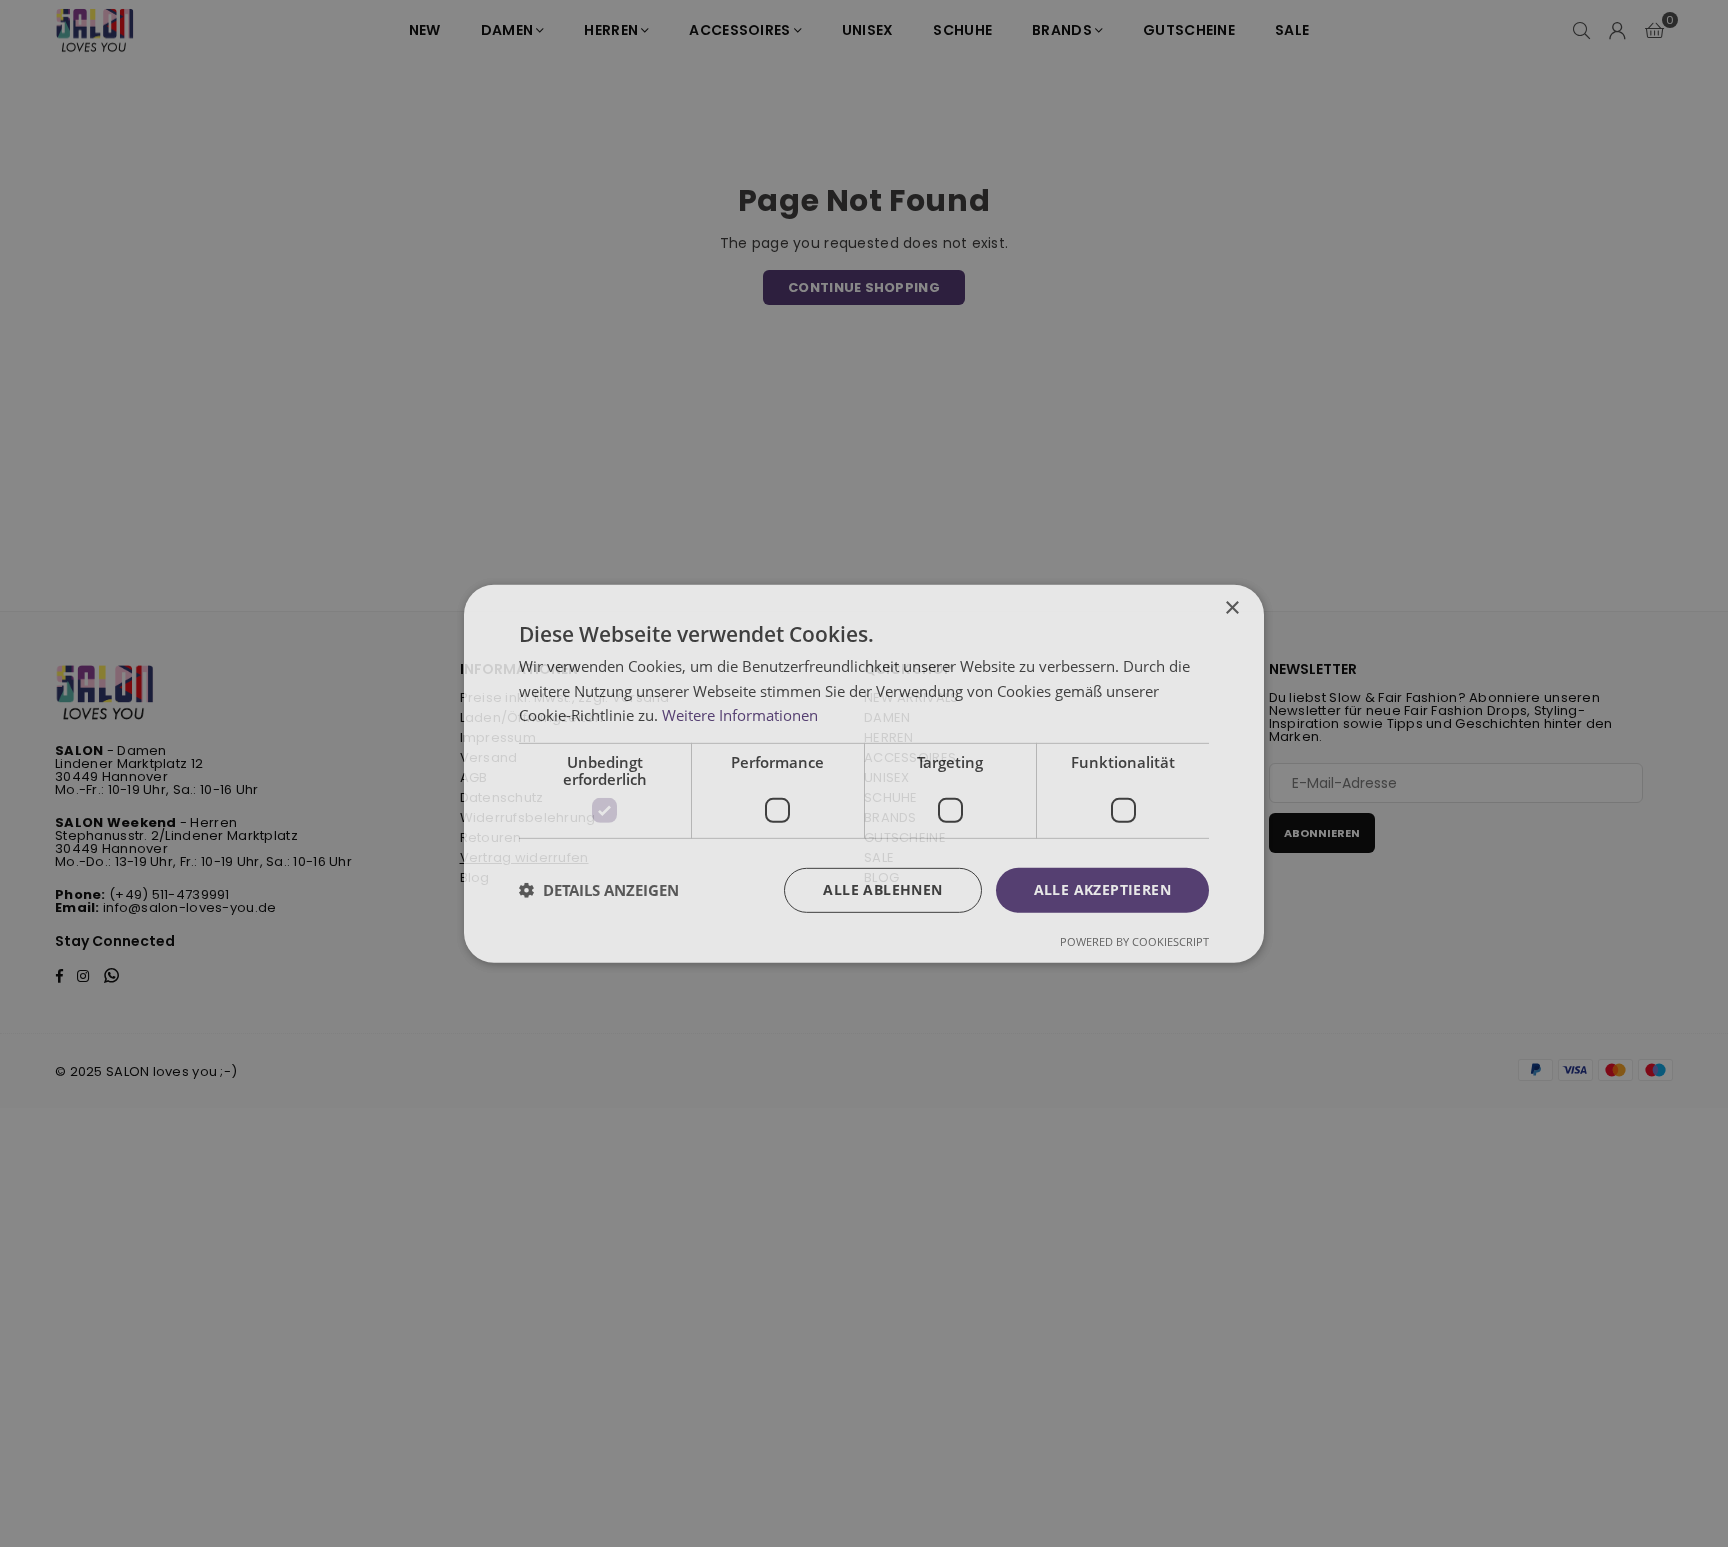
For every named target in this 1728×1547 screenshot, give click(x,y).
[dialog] (864, 773)
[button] (599, 890)
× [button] (1231, 607)
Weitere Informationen (740, 715)
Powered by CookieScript (1134, 941)
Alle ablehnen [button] (882, 889)
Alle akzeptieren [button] (1102, 889)
